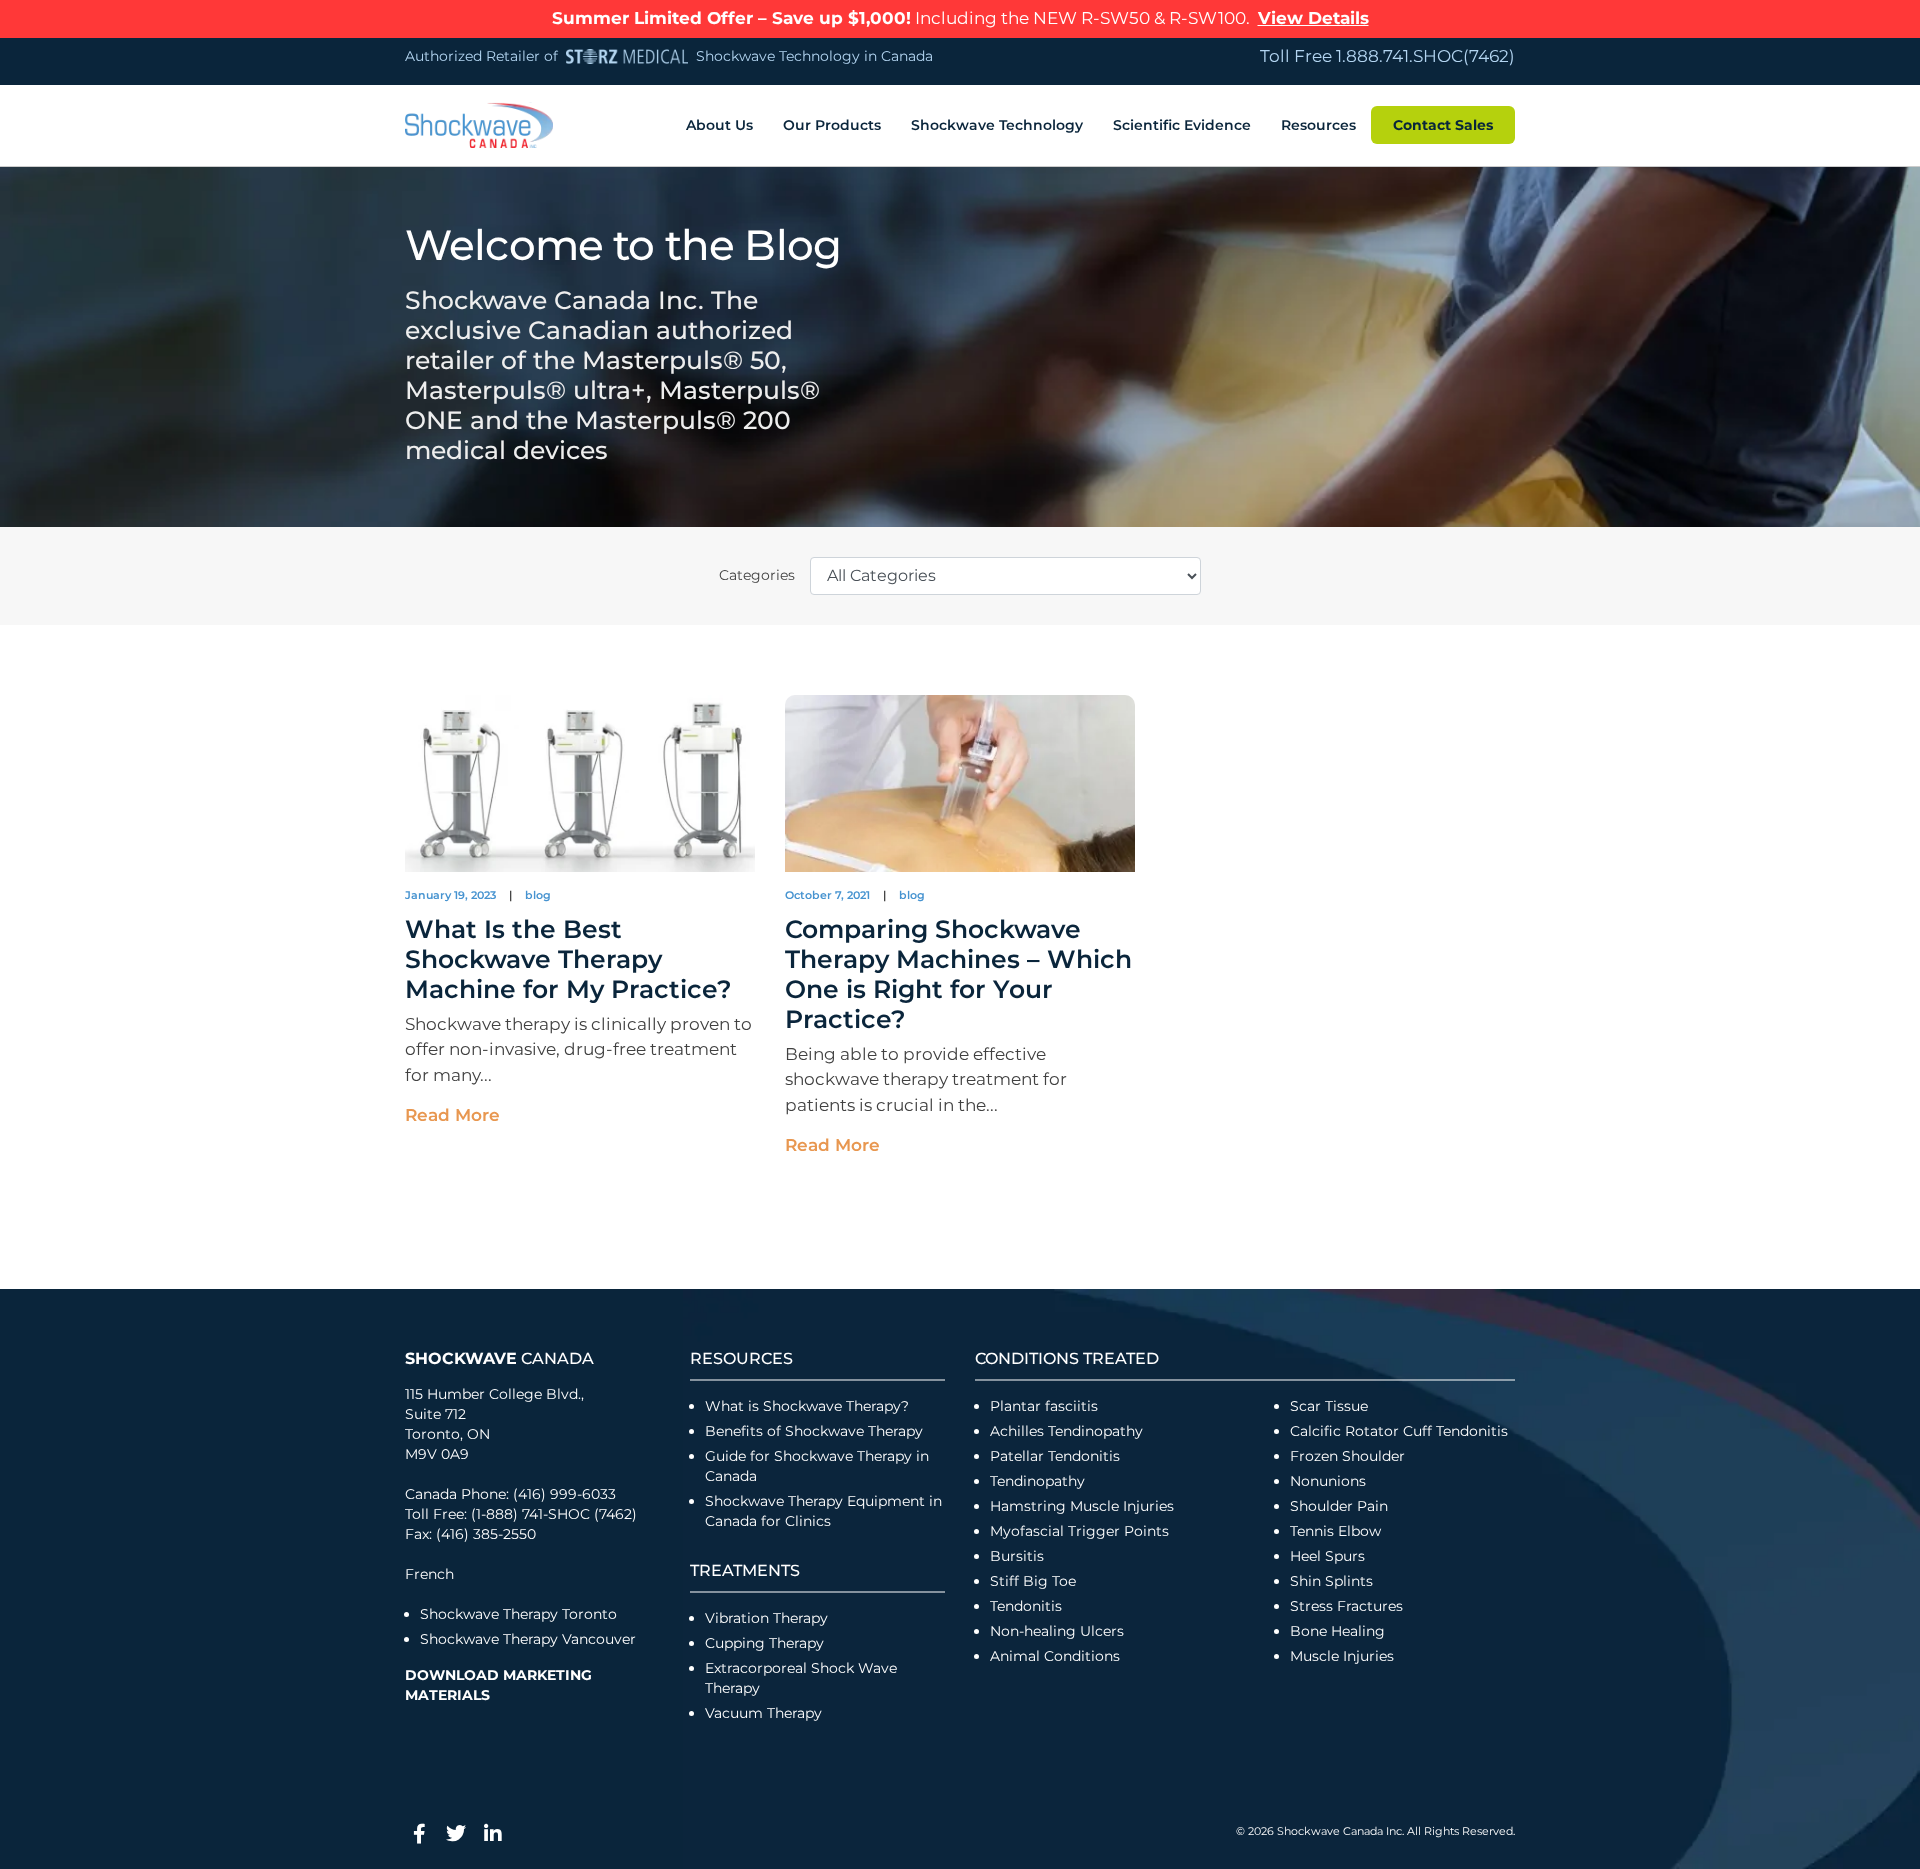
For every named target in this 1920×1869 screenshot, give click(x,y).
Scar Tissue (1329, 1406)
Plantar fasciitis (1044, 1406)
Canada (499, 1358)
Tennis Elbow (1335, 1531)
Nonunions (1328, 1481)
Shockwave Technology (997, 125)
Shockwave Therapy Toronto (518, 1614)
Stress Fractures (1346, 1606)
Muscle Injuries (1342, 1656)
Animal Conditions (1055, 1656)
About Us (719, 125)
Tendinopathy (1037, 1481)
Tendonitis (1026, 1606)
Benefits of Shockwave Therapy (814, 1431)
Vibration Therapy (766, 1618)
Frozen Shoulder (1347, 1456)
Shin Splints (1331, 1581)
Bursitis (1017, 1556)
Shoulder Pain (1339, 1506)
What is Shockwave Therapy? (809, 1406)
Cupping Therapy (764, 1643)
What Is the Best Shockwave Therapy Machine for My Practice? (568, 959)
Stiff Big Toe (1033, 1581)
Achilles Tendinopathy (1066, 1431)
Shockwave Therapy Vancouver (528, 1639)
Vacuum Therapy (763, 1713)
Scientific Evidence (1182, 125)
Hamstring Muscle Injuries (1084, 1506)
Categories (757, 575)
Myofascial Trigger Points (1079, 1531)
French (429, 1574)
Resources (1318, 125)
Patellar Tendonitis (1055, 1456)
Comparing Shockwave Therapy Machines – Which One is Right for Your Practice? (958, 974)
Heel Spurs (1327, 1556)
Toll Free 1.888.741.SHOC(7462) (1387, 56)
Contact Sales (1443, 125)
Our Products (832, 125)
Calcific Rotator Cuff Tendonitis (1399, 1431)
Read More (452, 1115)
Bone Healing (1337, 1631)
